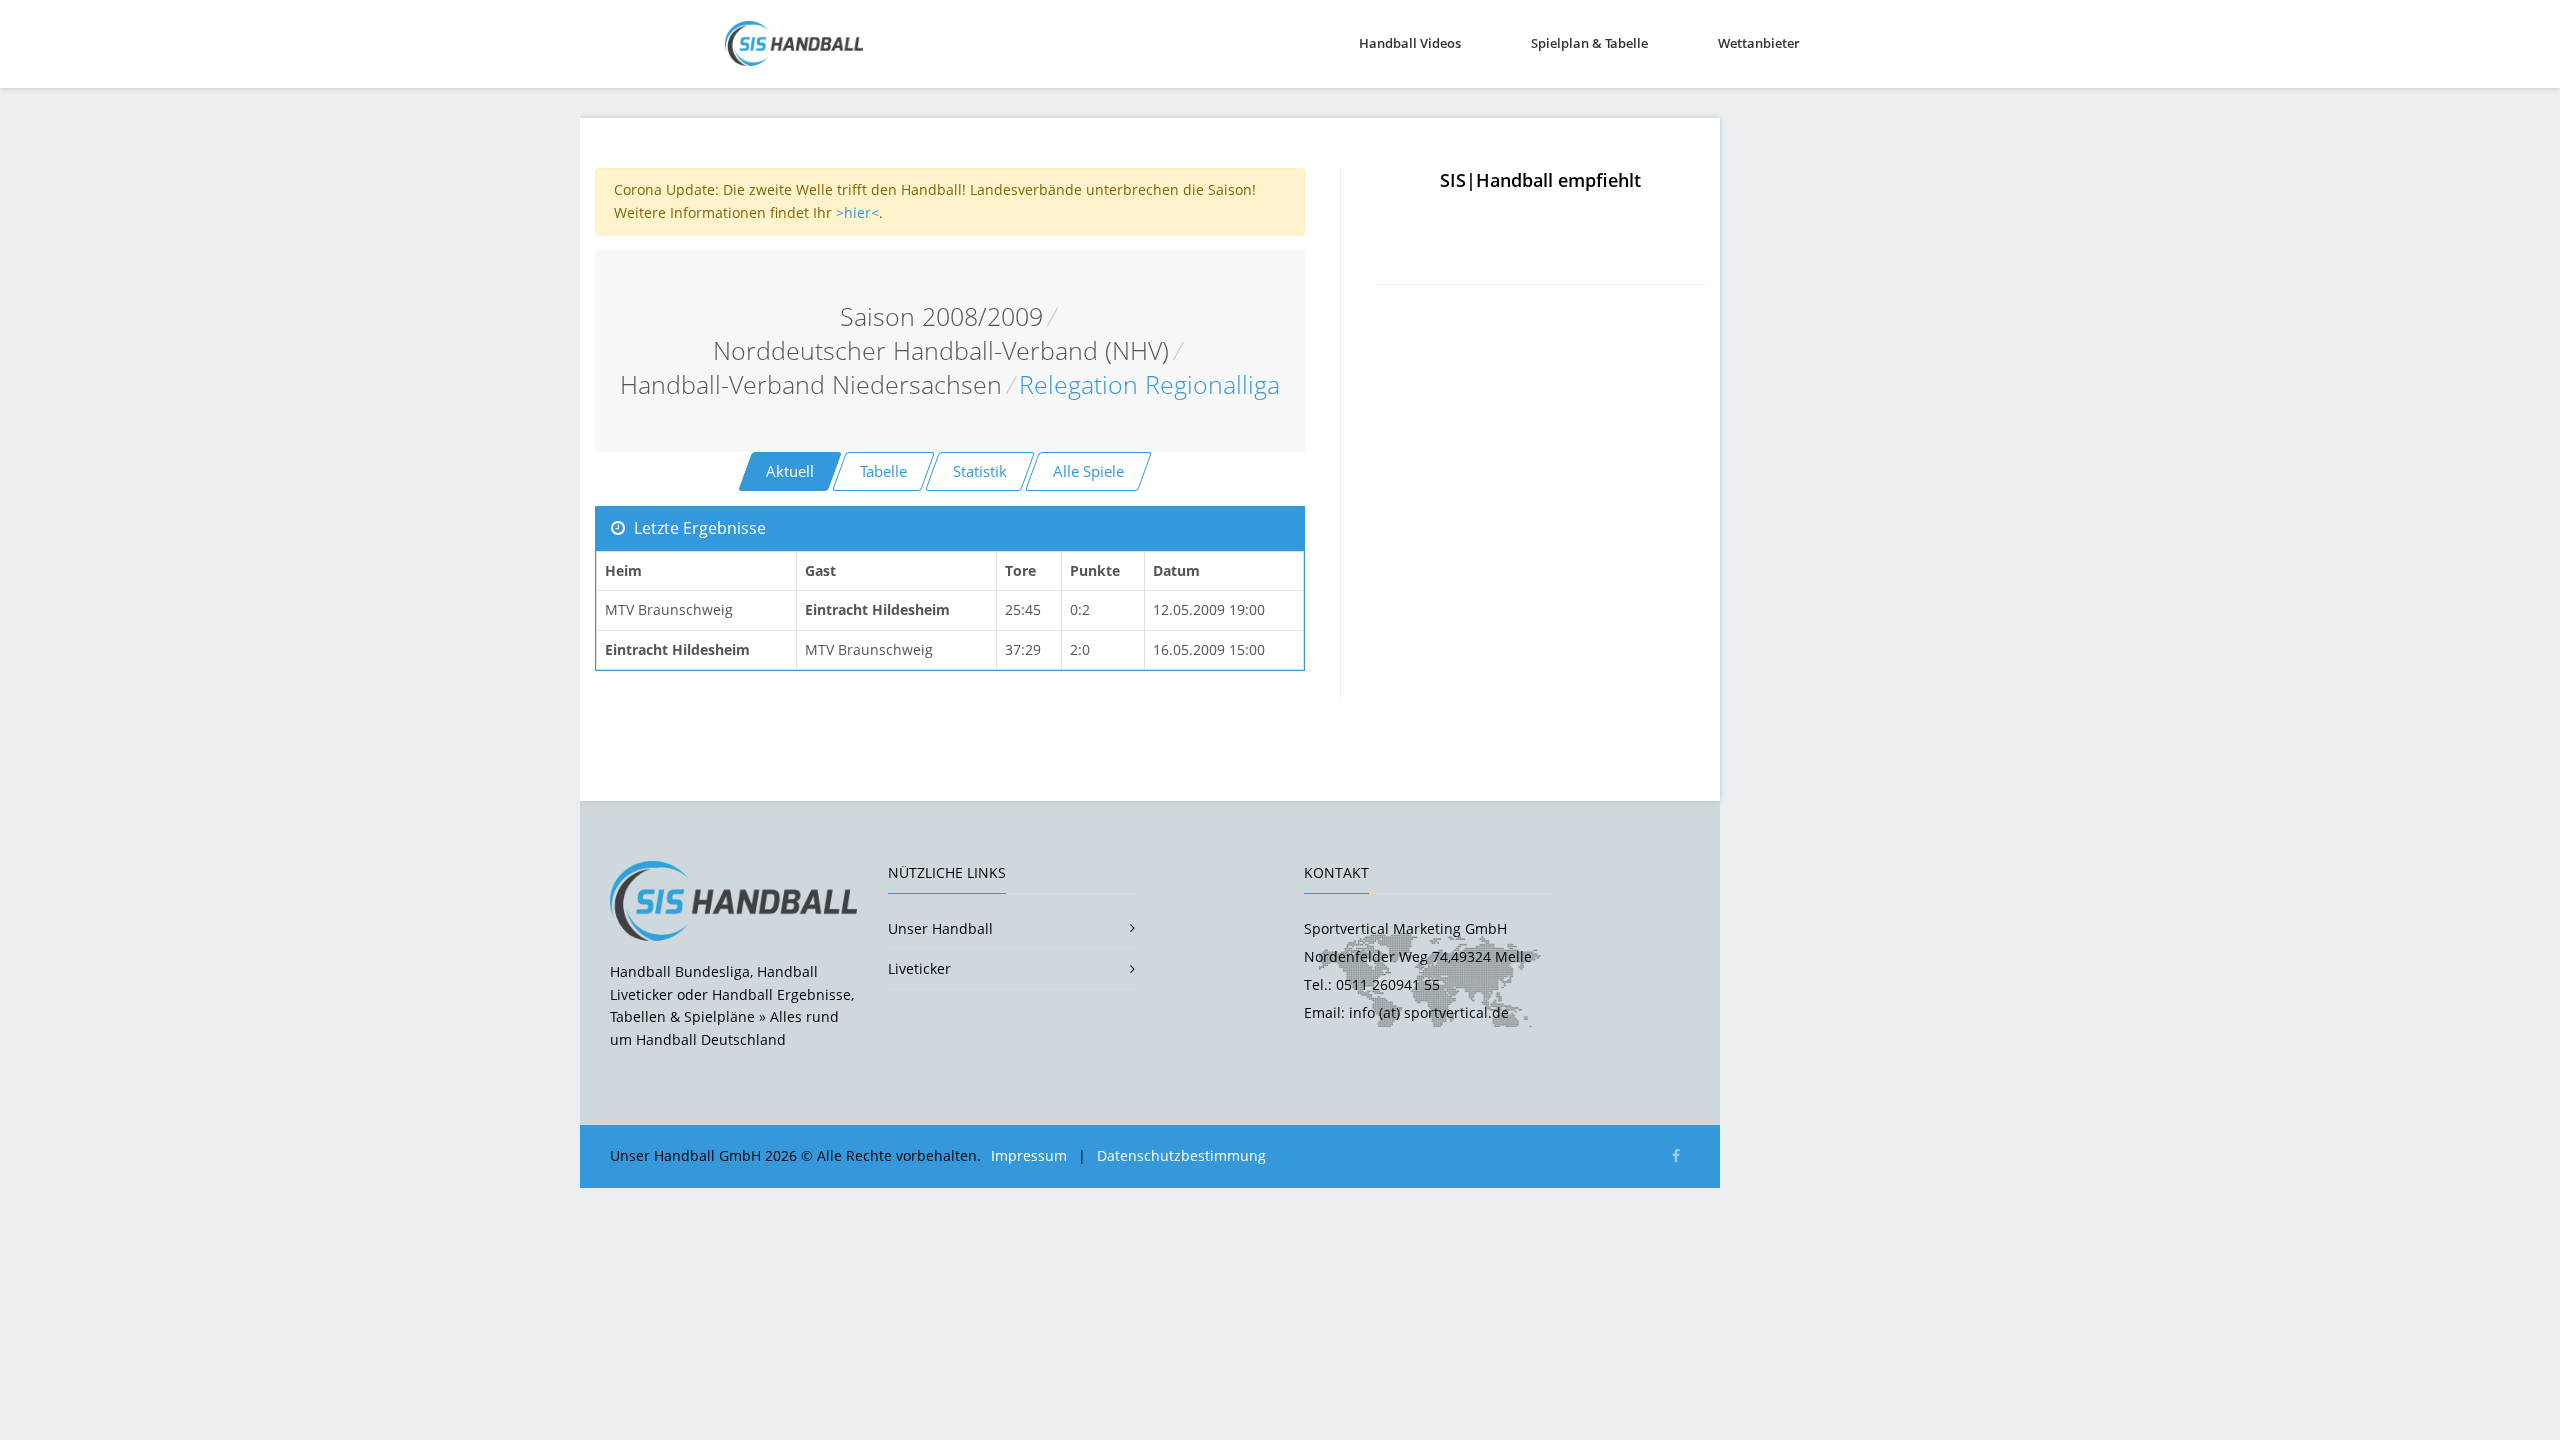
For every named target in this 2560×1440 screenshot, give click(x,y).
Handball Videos (1410, 43)
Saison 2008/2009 (941, 316)
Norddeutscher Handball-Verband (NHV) (941, 350)
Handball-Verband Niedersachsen (811, 384)
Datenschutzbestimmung (1181, 1155)
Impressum (1029, 1155)
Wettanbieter (1759, 43)
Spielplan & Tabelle (1589, 43)
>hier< (857, 212)
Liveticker (919, 968)
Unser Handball (940, 928)
